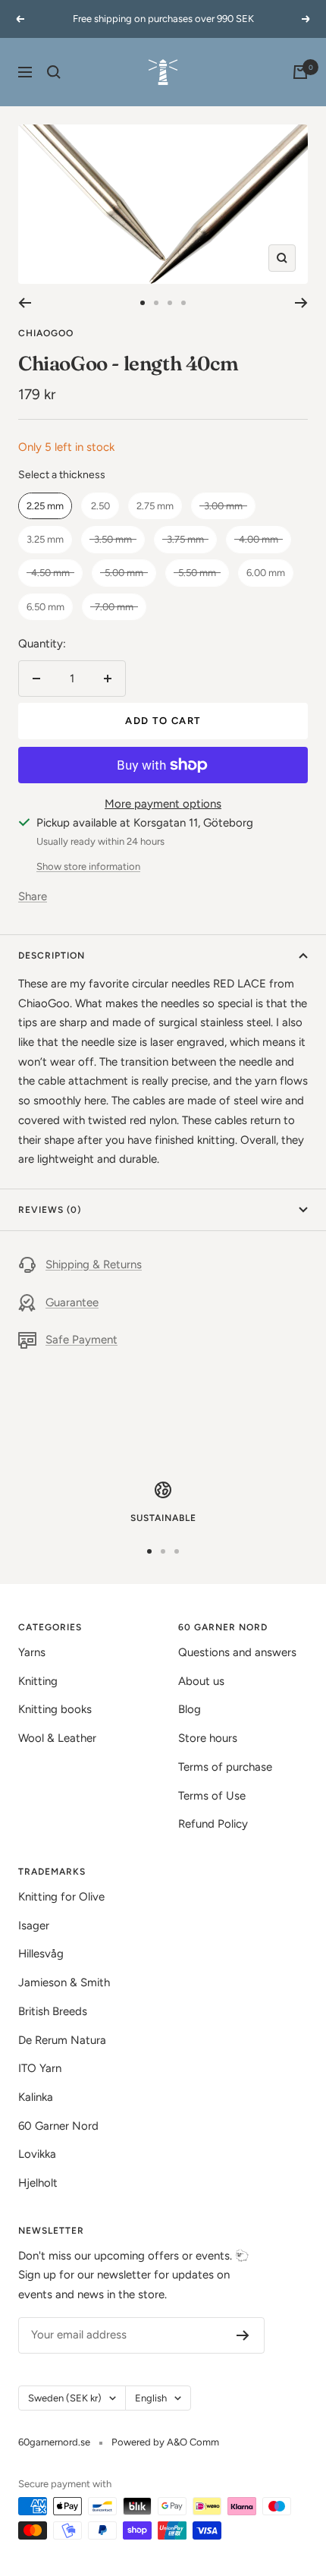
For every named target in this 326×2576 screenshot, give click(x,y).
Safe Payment (81, 1340)
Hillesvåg (41, 1954)
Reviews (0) (50, 1210)
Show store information (88, 866)
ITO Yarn (40, 2068)
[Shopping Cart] (300, 72)
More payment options (163, 804)
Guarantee (72, 1302)
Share (33, 896)
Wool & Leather (57, 1738)
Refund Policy (213, 1824)
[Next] (301, 303)
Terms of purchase (225, 1767)
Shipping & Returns (94, 1264)
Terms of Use (212, 1796)
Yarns (32, 1652)
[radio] (45, 506)
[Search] (54, 72)
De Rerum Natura (62, 2040)
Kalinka (36, 2097)
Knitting (38, 1681)
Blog (190, 1709)
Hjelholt (38, 2183)
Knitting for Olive (61, 1897)
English (151, 2398)
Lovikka (37, 2154)
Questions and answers (237, 1652)
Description (52, 956)
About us (201, 1681)
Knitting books (55, 1709)
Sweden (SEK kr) (65, 2398)
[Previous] (25, 303)
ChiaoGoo (46, 333)
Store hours (208, 1738)
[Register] (243, 2335)
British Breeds (53, 2011)
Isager (34, 1926)
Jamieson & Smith (64, 1982)
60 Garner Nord (58, 2126)
